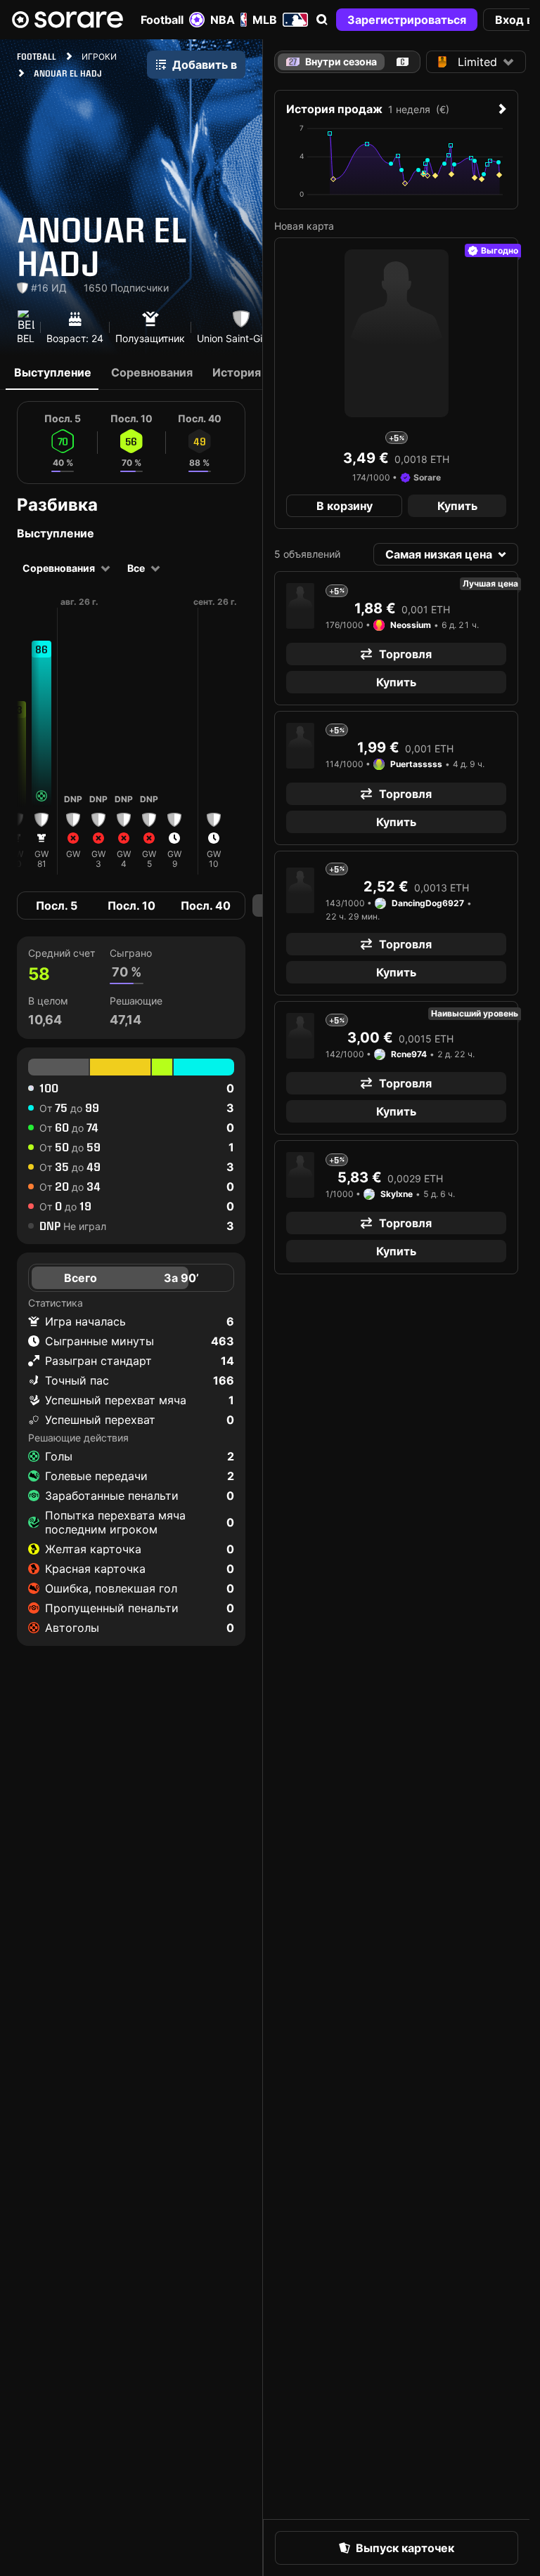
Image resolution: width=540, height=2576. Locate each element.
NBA (223, 20)
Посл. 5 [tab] (57, 905)
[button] (322, 20)
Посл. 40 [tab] (206, 905)
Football (162, 20)
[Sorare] (67, 20)
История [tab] (237, 372)
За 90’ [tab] (181, 1278)
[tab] (403, 62)
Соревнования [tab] (152, 372)
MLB (265, 20)
